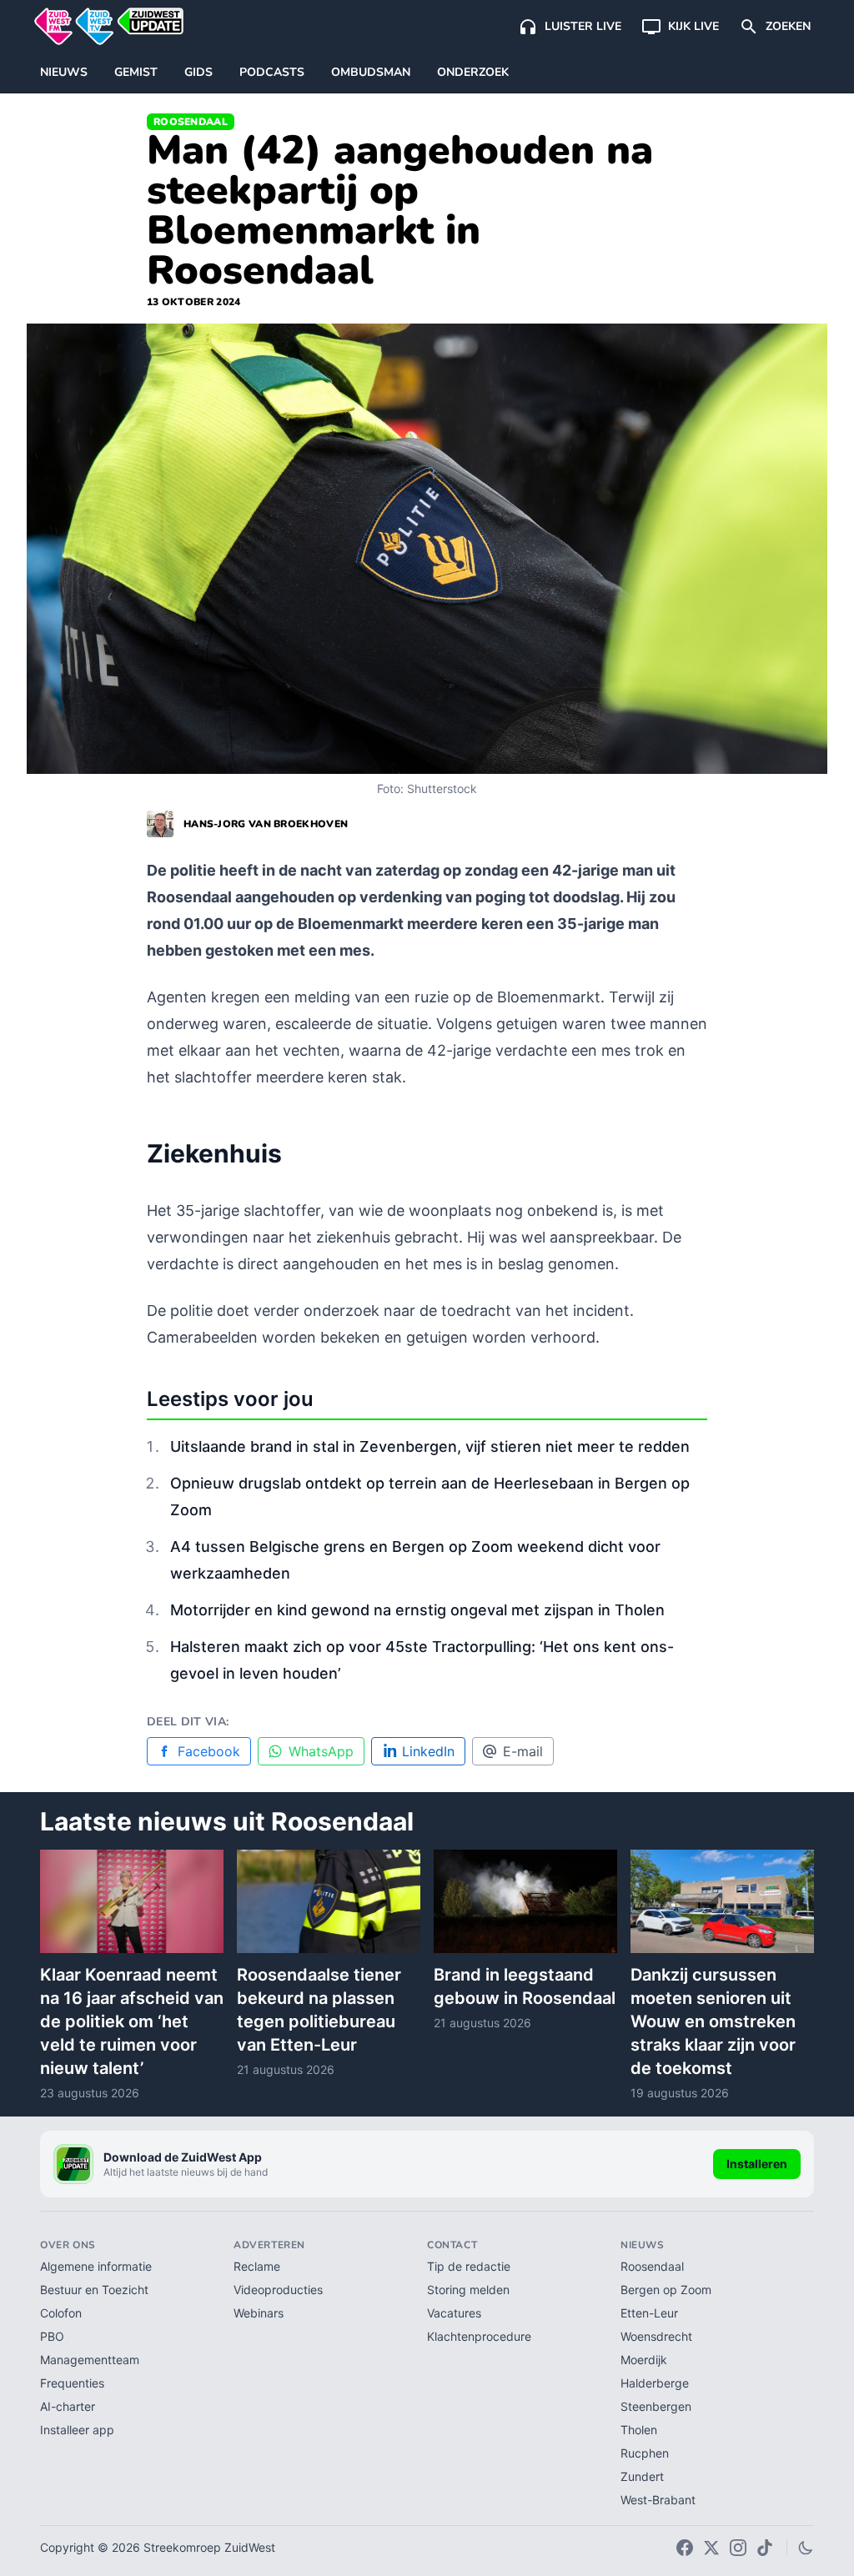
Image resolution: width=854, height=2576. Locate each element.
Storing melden (468, 2290)
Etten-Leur (649, 2313)
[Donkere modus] (806, 2548)
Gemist (136, 72)
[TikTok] (765, 2548)
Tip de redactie (469, 2266)
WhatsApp (321, 1751)
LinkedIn (428, 1751)
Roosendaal (191, 122)
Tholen (639, 2430)
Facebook (209, 1751)
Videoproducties (278, 2290)
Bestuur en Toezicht (94, 2290)
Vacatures (454, 2313)
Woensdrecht (656, 2336)
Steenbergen (656, 2406)
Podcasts (272, 72)
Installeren (757, 2164)
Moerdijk (644, 2360)
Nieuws (64, 72)
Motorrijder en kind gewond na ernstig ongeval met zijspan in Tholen (417, 1610)
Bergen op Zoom (666, 2290)
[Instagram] (738, 2548)
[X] (711, 2548)
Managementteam (90, 2360)
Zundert (642, 2476)
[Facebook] (685, 2548)
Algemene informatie (96, 2266)
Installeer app (77, 2430)
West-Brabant (658, 2500)
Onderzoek (473, 72)
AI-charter (68, 2406)
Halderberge (655, 2383)
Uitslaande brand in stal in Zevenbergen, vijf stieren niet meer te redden (430, 1446)
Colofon (61, 2313)
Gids (198, 72)
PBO (52, 2336)
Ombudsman (371, 72)
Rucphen (645, 2453)
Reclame (257, 2266)
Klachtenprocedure (479, 2336)
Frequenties (72, 2383)
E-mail (523, 1751)
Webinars (259, 2313)
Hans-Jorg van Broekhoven (266, 824)
